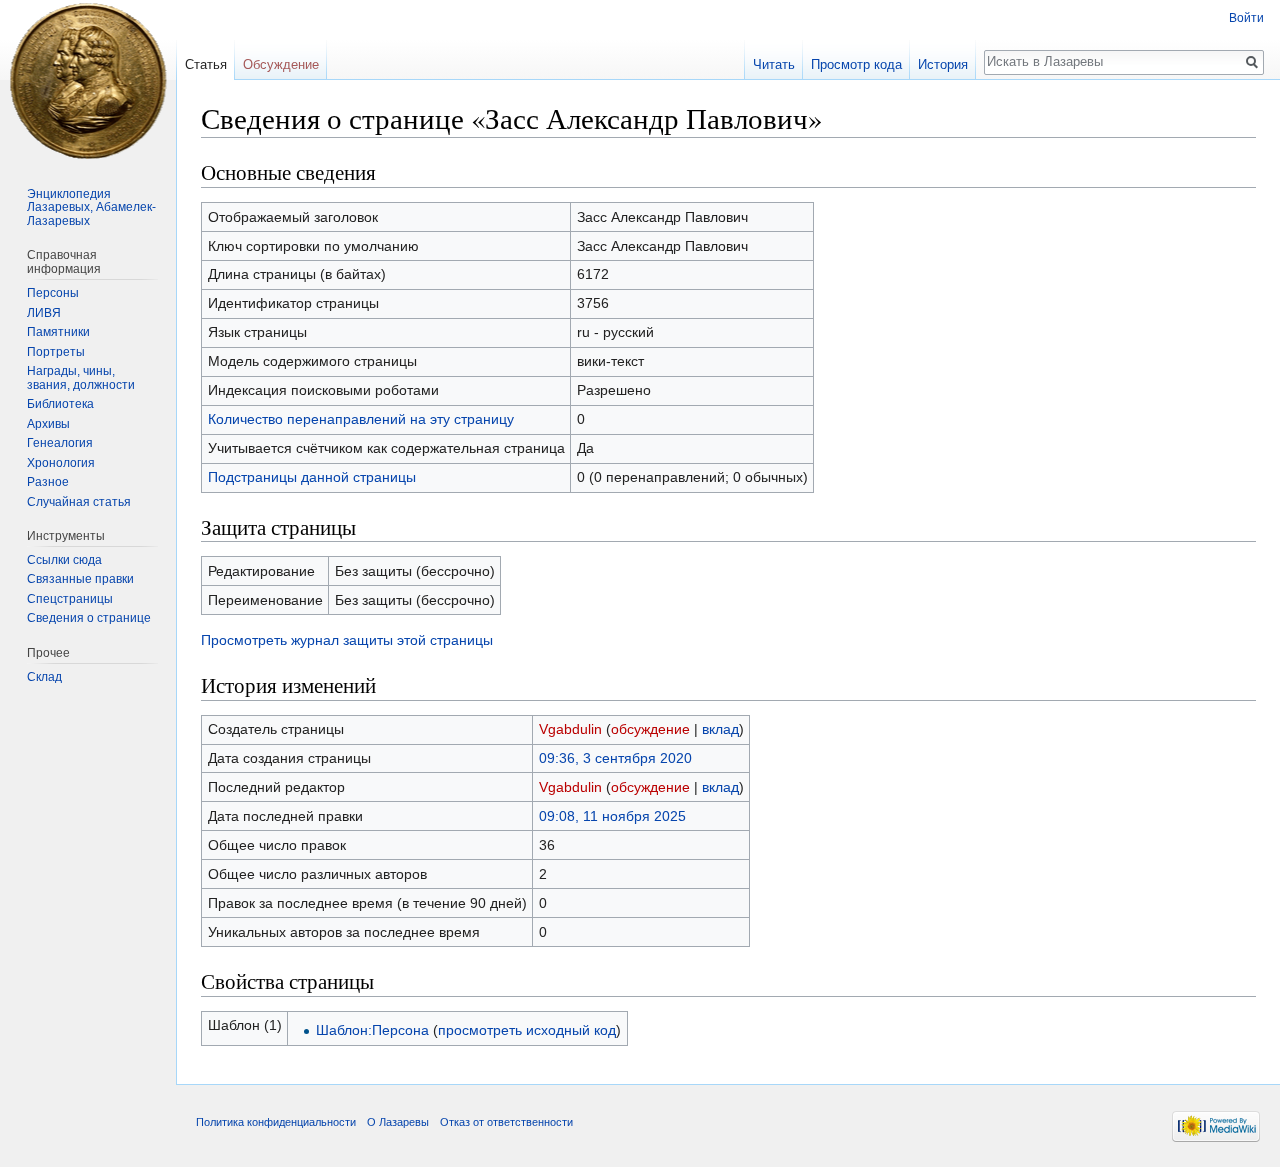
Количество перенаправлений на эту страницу (361, 419)
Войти (1246, 18)
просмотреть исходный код (527, 1030)
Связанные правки (80, 579)
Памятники (58, 332)
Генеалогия (60, 443)
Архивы (48, 424)
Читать (774, 64)
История (943, 64)
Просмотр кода (856, 64)
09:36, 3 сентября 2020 (615, 758)
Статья (206, 64)
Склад (44, 677)
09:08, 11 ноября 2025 (612, 816)
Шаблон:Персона (372, 1030)
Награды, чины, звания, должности (81, 378)
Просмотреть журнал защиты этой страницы (347, 640)
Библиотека (60, 404)
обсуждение (650, 729)
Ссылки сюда (64, 560)
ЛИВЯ (44, 313)
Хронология (61, 463)
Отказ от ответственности (506, 1122)
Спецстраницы (70, 599)
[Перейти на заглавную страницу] (88, 80)
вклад (720, 729)
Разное (48, 482)
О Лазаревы (398, 1122)
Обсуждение (281, 64)
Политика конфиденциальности (276, 1122)
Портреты (56, 352)
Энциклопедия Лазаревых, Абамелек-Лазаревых (91, 207)
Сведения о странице (89, 618)
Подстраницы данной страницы (312, 477)
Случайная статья (79, 502)
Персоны (53, 293)
